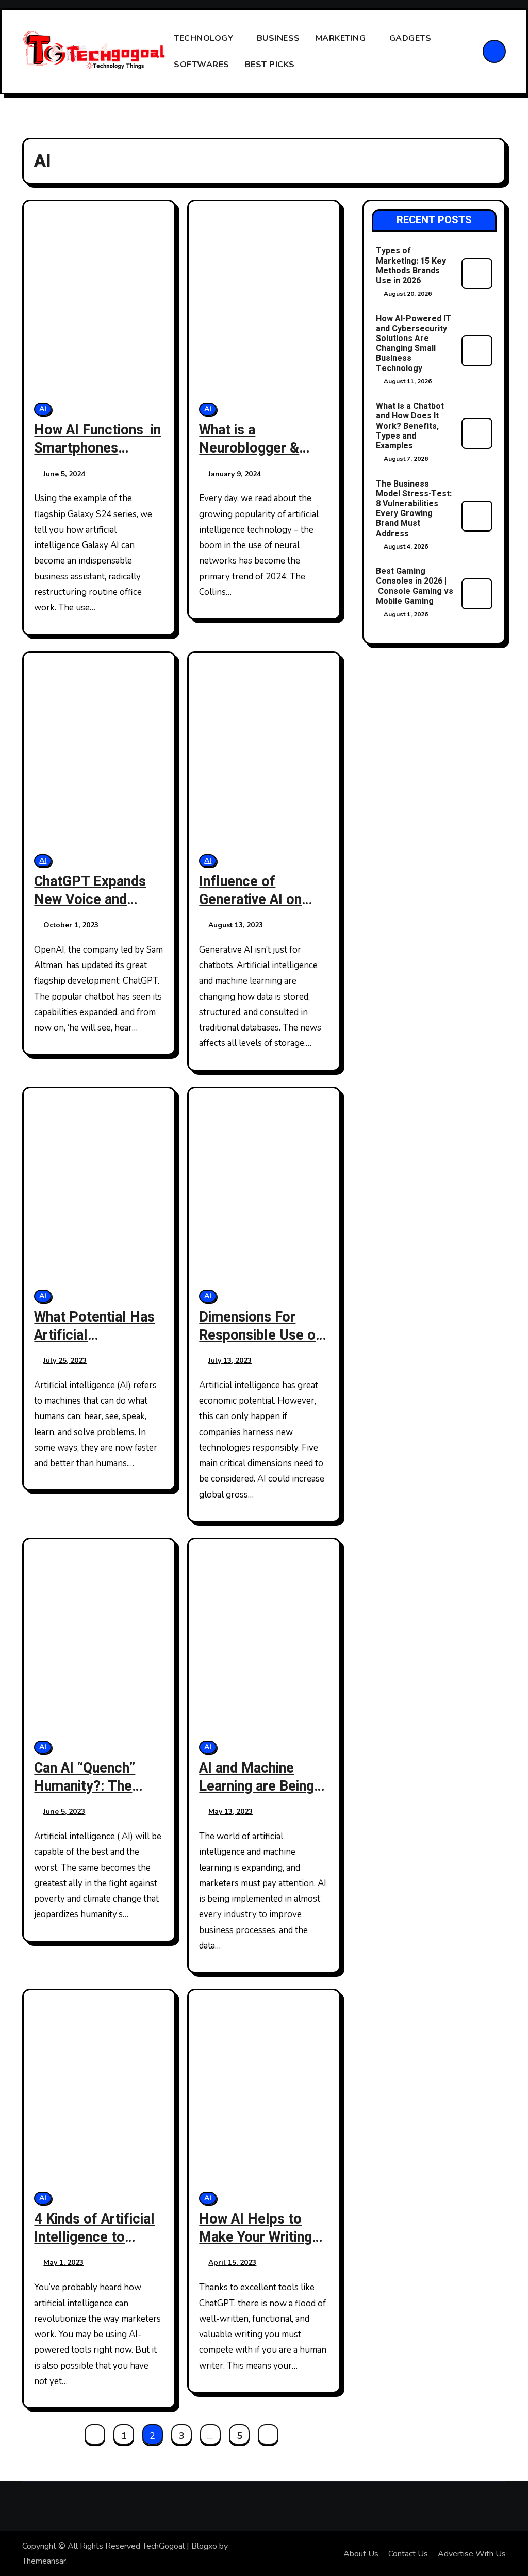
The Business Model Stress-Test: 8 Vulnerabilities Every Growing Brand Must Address (414, 509)
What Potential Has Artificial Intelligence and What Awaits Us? (94, 1344)
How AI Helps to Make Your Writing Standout (255, 2237)
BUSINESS (278, 38)
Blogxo (204, 2546)
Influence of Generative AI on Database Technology (250, 909)
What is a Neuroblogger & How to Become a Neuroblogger (255, 457)
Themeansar (44, 2561)
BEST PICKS (271, 65)
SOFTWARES (202, 65)
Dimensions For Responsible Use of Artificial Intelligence (260, 1344)
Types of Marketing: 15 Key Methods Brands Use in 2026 (411, 266)
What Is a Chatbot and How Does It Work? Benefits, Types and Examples (410, 426)
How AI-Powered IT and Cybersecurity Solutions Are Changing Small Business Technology (414, 344)
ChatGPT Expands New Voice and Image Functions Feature (90, 909)
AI (43, 409)
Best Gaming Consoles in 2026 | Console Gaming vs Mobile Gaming (415, 586)
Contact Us (408, 2554)
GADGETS (411, 38)
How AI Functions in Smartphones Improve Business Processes (97, 457)
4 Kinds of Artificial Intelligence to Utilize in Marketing (94, 2237)
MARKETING (342, 38)
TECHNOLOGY (205, 38)
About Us (361, 2554)
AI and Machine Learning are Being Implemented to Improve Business (257, 1795)
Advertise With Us (472, 2554)
